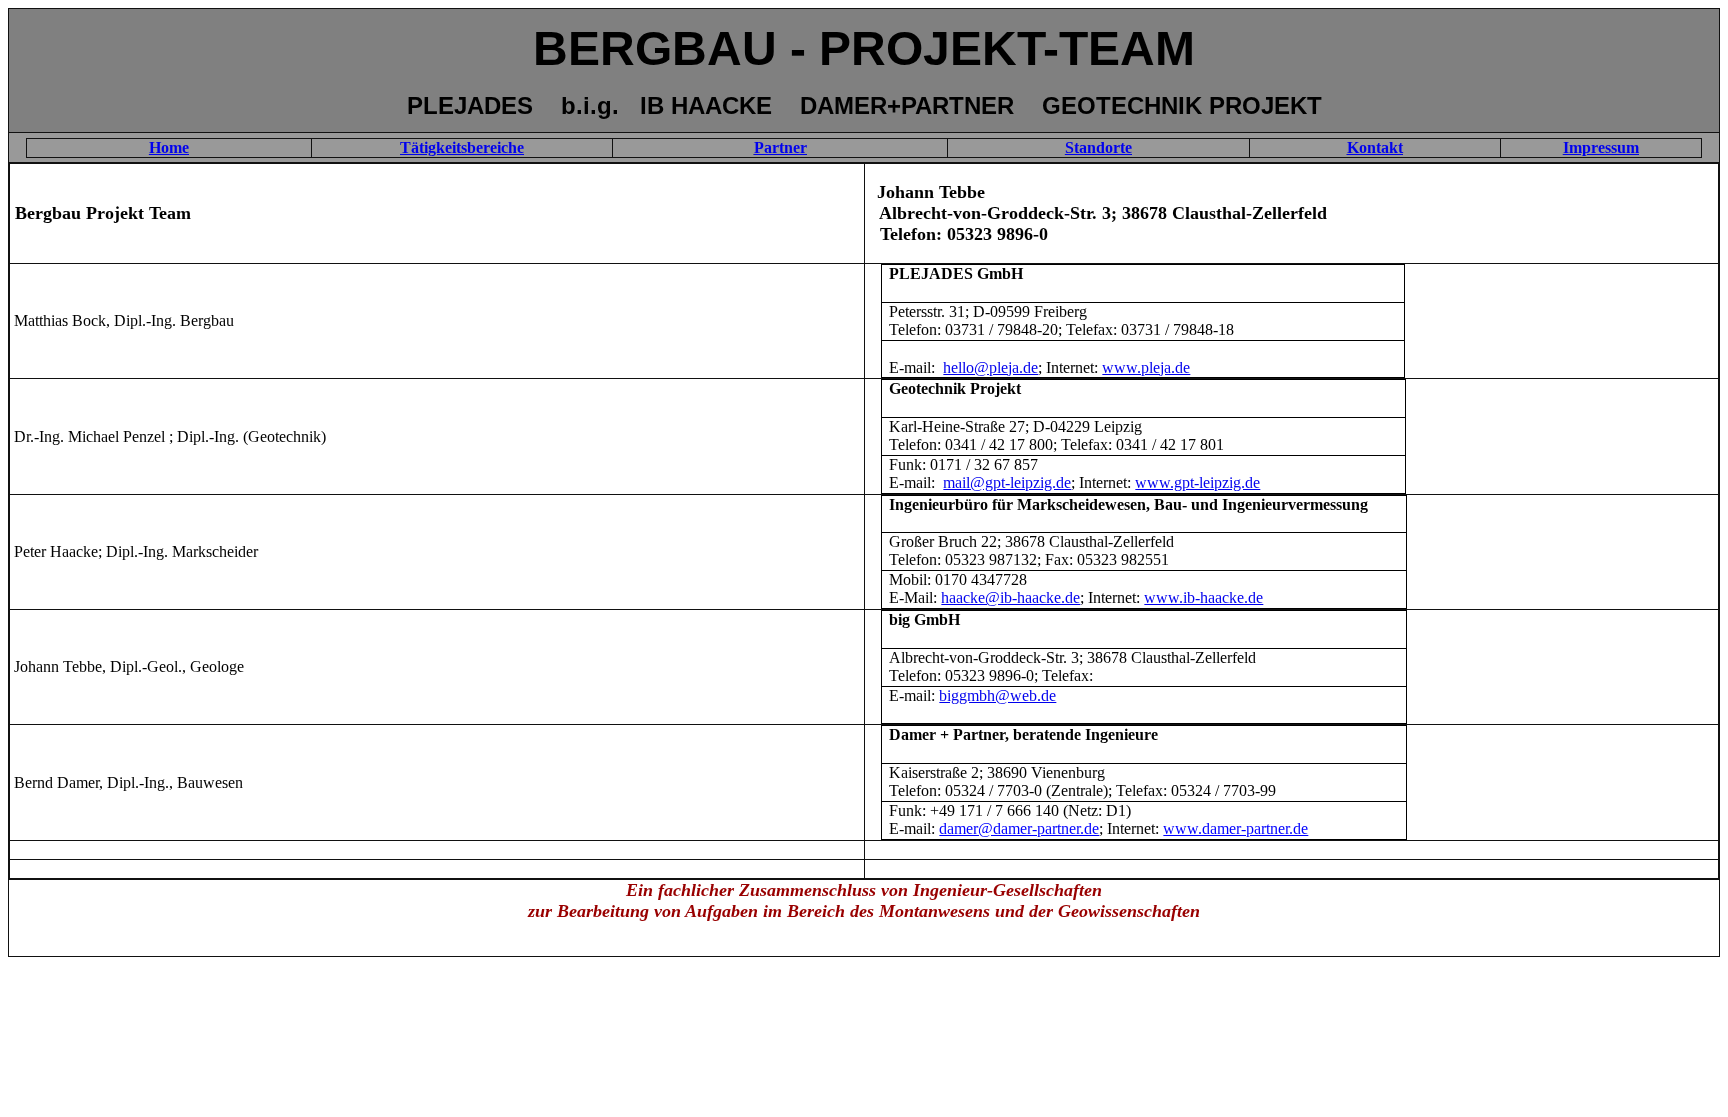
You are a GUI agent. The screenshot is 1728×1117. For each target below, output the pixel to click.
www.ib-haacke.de (1203, 597)
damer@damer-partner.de (1019, 828)
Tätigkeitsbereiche (462, 147)
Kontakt (1375, 147)
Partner (780, 147)
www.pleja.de (1146, 367)
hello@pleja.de (990, 367)
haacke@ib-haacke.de (1010, 597)
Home (169, 147)
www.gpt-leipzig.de (1197, 482)
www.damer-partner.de (1235, 828)
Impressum (1601, 147)
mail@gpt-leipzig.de (1007, 482)
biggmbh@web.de (997, 695)
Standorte (1098, 147)
